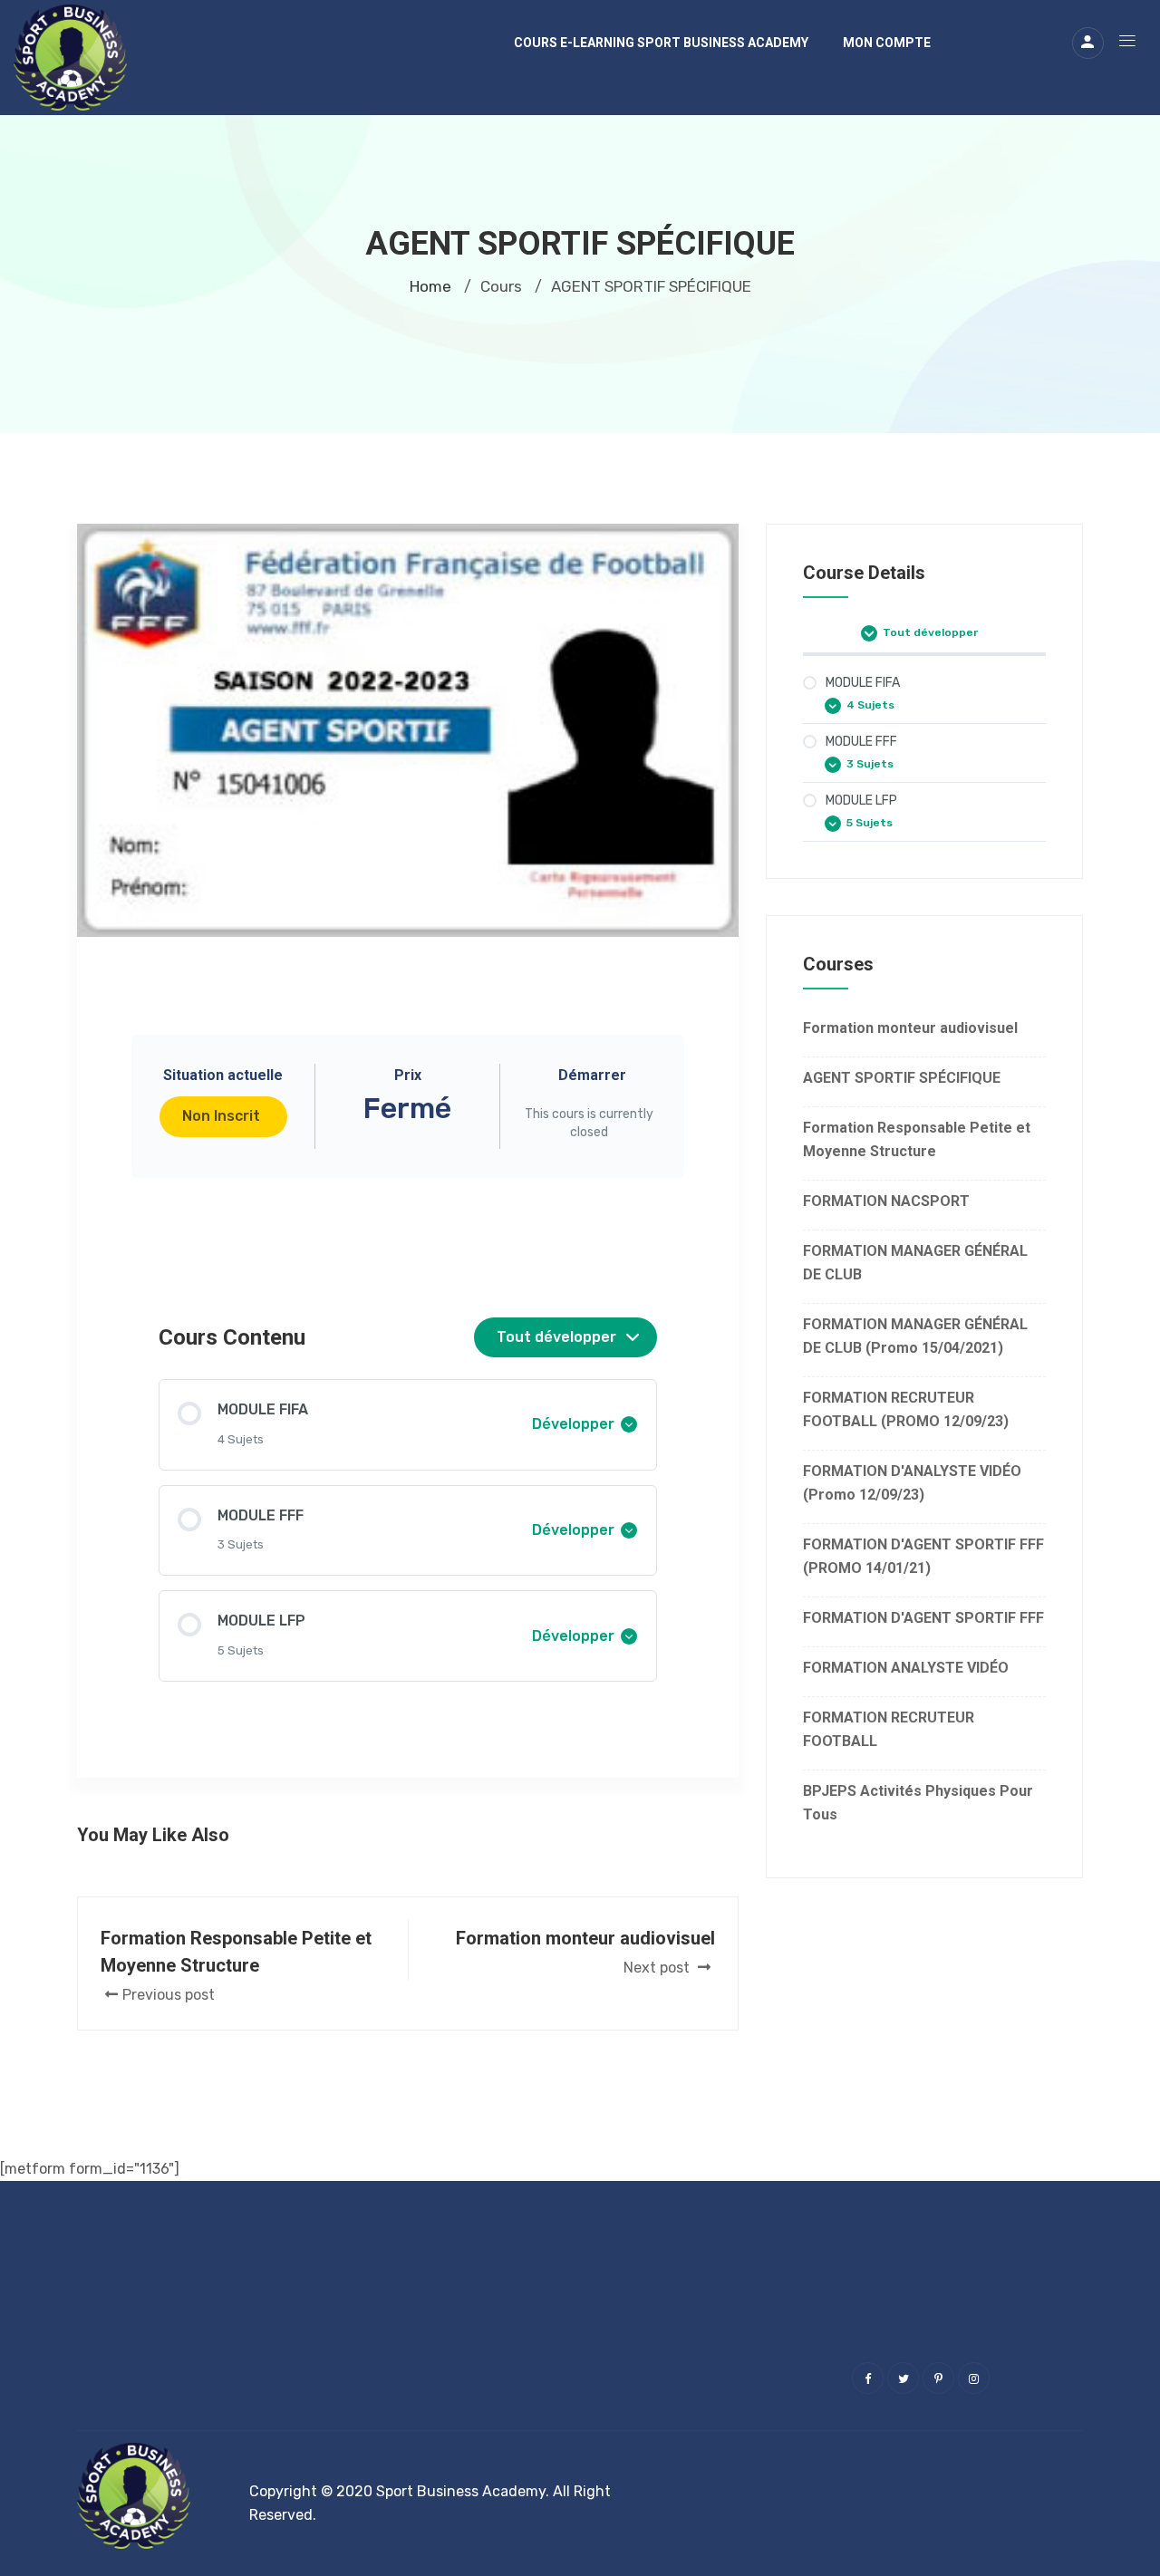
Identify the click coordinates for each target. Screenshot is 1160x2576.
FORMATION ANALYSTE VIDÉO (906, 1668)
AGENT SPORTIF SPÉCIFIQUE (902, 1078)
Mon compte (887, 43)
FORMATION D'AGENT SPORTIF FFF (923, 1618)
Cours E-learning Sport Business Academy (661, 43)
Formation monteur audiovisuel (910, 1028)
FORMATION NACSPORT (886, 1201)
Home (430, 286)
